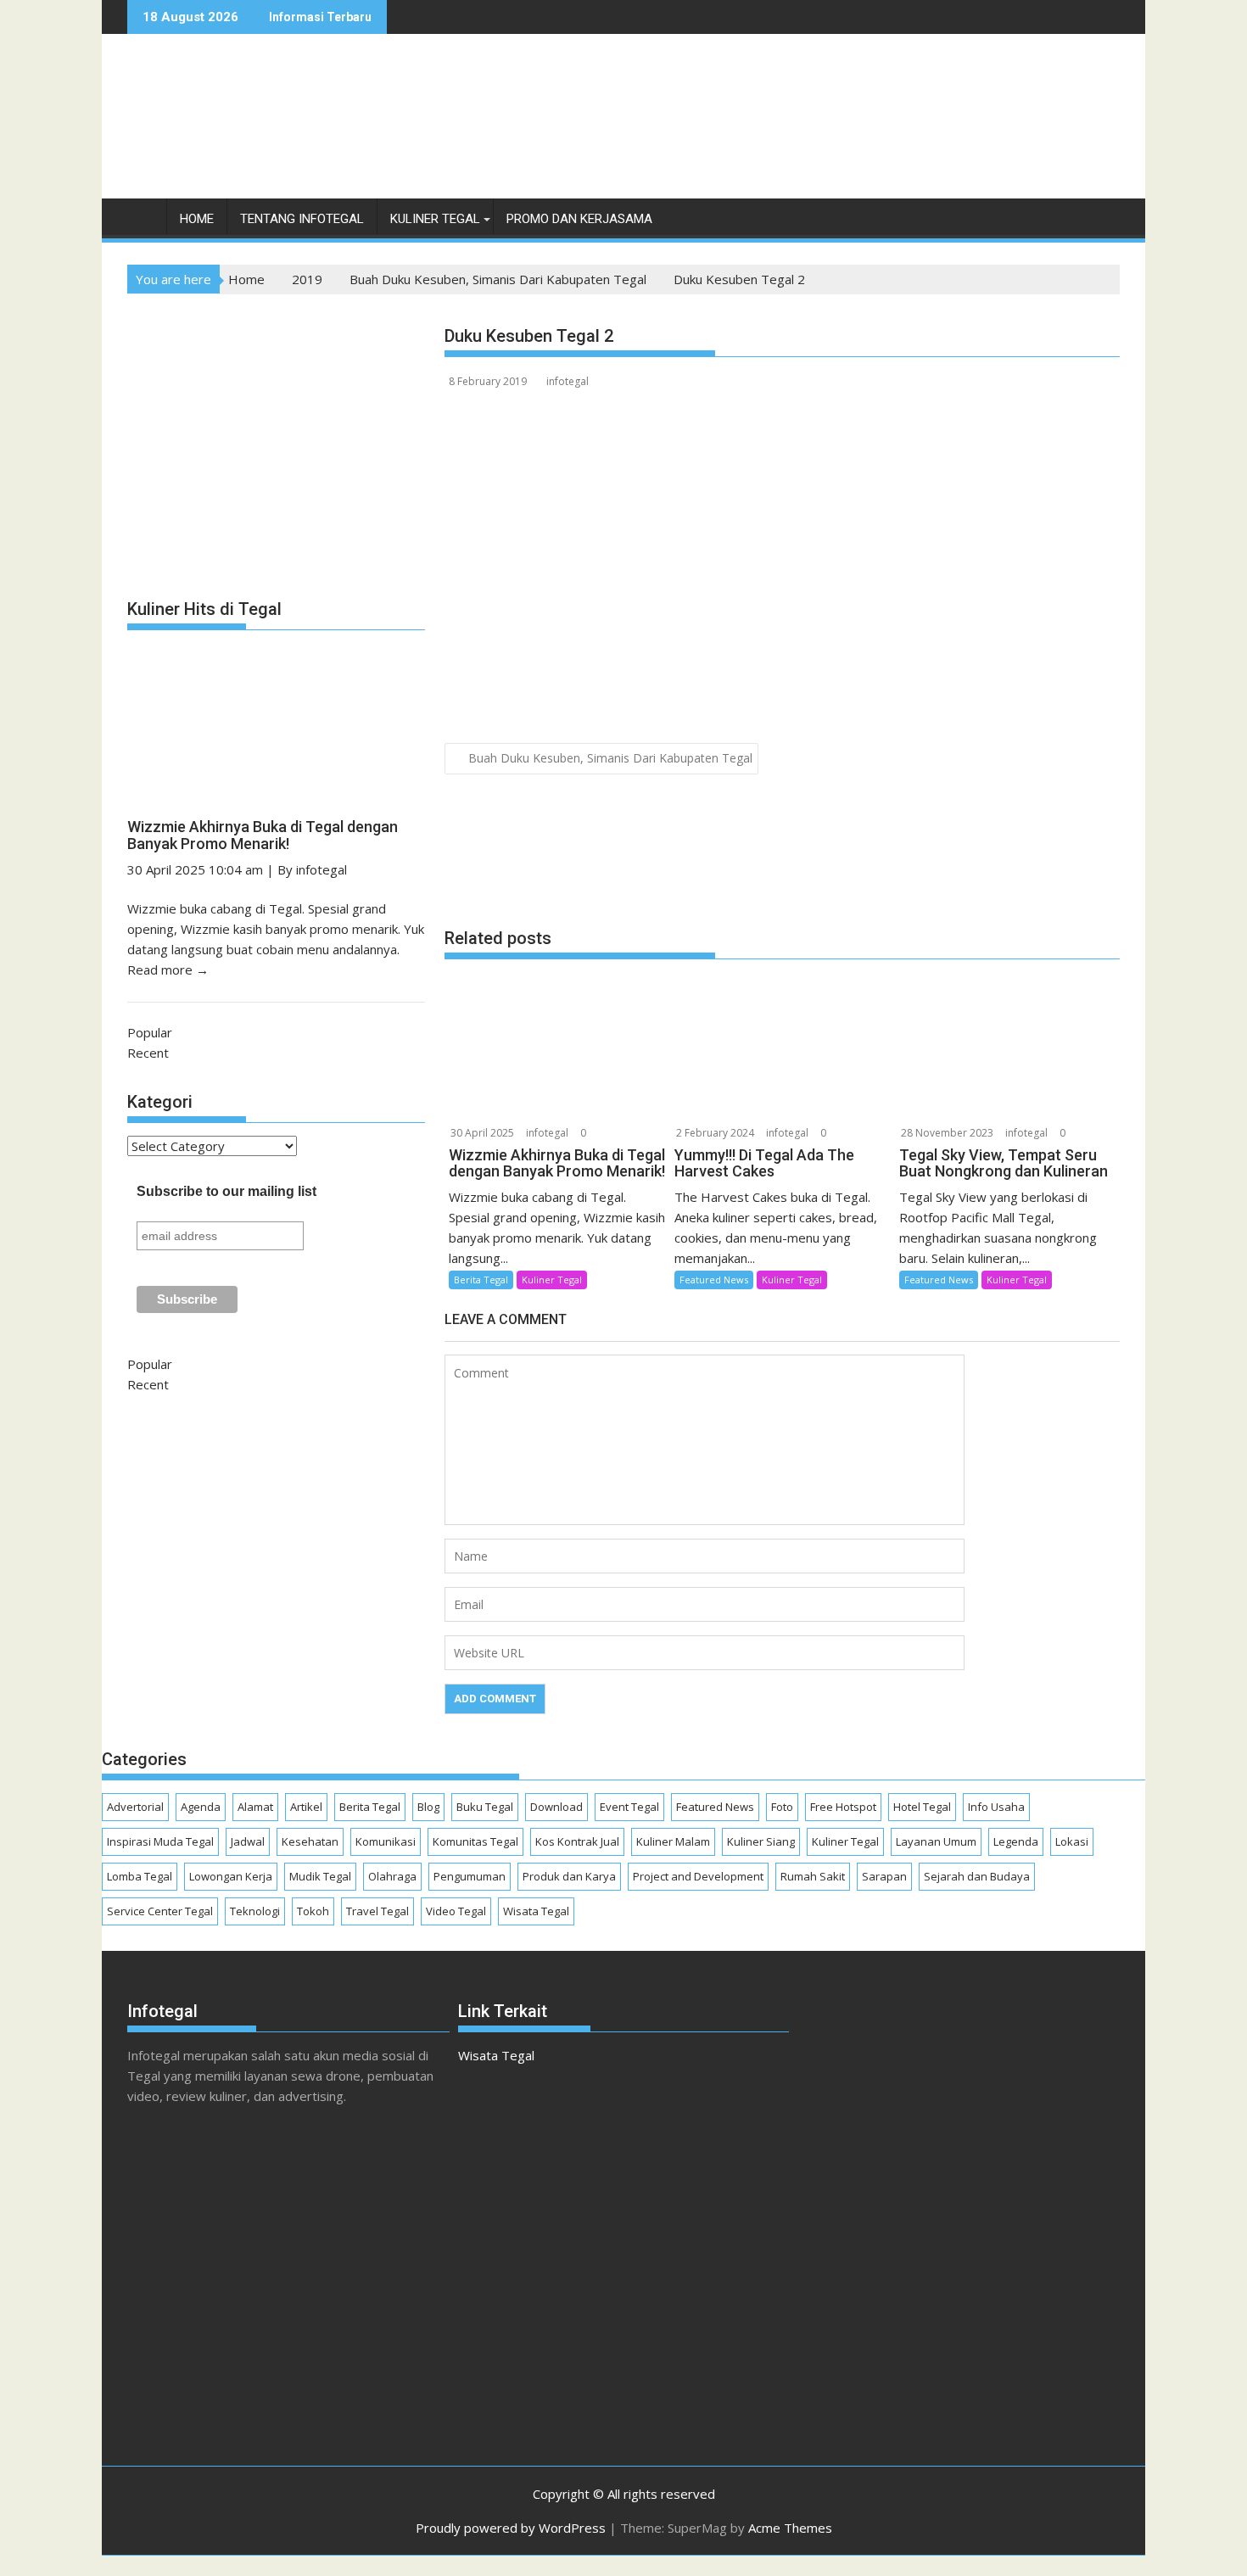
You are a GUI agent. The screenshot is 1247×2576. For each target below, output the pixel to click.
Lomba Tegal (140, 1876)
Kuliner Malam (673, 1841)
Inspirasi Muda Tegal (160, 1841)
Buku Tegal (485, 1807)
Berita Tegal (481, 1280)
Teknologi (255, 1911)
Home (197, 219)
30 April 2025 (482, 1133)
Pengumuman (470, 1876)
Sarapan (884, 1876)
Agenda (201, 1807)
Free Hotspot (843, 1807)
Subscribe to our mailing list (226, 1191)
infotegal (568, 381)
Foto (782, 1807)
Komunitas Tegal (475, 1841)
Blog (428, 1807)
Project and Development (698, 1876)
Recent (148, 1053)
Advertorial (135, 1807)
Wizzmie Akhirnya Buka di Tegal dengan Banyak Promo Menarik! (263, 835)
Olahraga (392, 1876)
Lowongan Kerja (231, 1876)
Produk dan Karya (569, 1876)
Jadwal (248, 1841)
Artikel (306, 1807)
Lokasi (1072, 1841)
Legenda (1016, 1841)
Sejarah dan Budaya (977, 1876)
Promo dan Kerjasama (579, 219)
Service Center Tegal (160, 1911)
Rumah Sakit (813, 1876)
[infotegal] (144, 223)
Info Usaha (996, 1807)
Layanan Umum (936, 1841)
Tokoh (313, 1911)
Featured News (714, 1280)
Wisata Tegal (536, 1911)
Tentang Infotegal (302, 219)
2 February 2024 (715, 1133)
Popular (150, 1032)
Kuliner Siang (761, 1841)
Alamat (255, 1807)
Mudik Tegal (320, 1876)
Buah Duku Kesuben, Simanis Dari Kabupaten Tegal (610, 758)
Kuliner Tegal (435, 219)
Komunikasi (386, 1841)
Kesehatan (310, 1841)
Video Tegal (456, 1911)
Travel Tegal (377, 1911)
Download (556, 1807)
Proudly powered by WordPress (511, 2528)
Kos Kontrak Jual (577, 1841)
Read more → (168, 969)
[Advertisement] (811, 134)
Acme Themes (790, 2528)
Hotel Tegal (922, 1807)
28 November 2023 (947, 1133)
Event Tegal (629, 1807)
